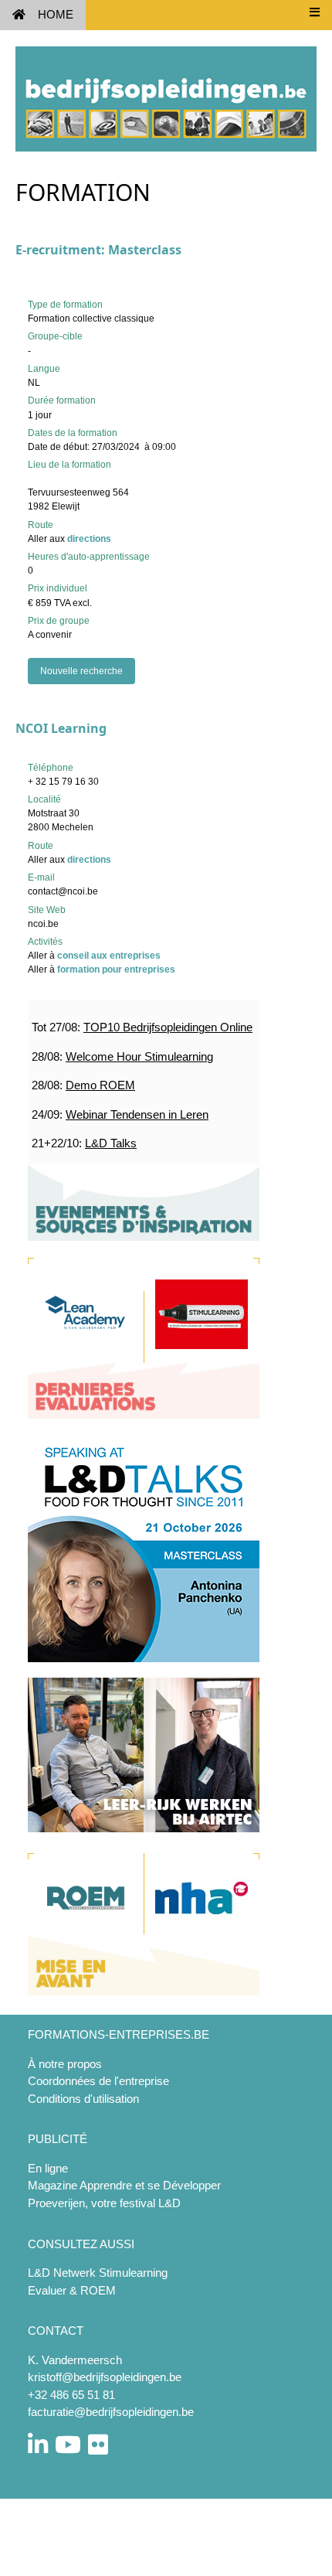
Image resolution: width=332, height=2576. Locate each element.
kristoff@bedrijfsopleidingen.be (105, 2377)
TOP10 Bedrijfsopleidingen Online (168, 1027)
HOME (56, 14)
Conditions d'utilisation (83, 2099)
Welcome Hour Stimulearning (139, 1056)
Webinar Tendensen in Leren (137, 1114)
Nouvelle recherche (81, 671)
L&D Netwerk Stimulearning (98, 2273)
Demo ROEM (100, 1085)
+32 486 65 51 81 (71, 2395)
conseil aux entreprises (109, 956)
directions (89, 539)
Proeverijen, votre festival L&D (104, 2203)
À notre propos (65, 2064)
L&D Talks (111, 1143)
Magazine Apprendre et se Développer (124, 2185)
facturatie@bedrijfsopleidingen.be (111, 2412)
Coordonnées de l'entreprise (98, 2081)
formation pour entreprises (116, 969)
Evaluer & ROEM (72, 2290)
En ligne (48, 2168)
